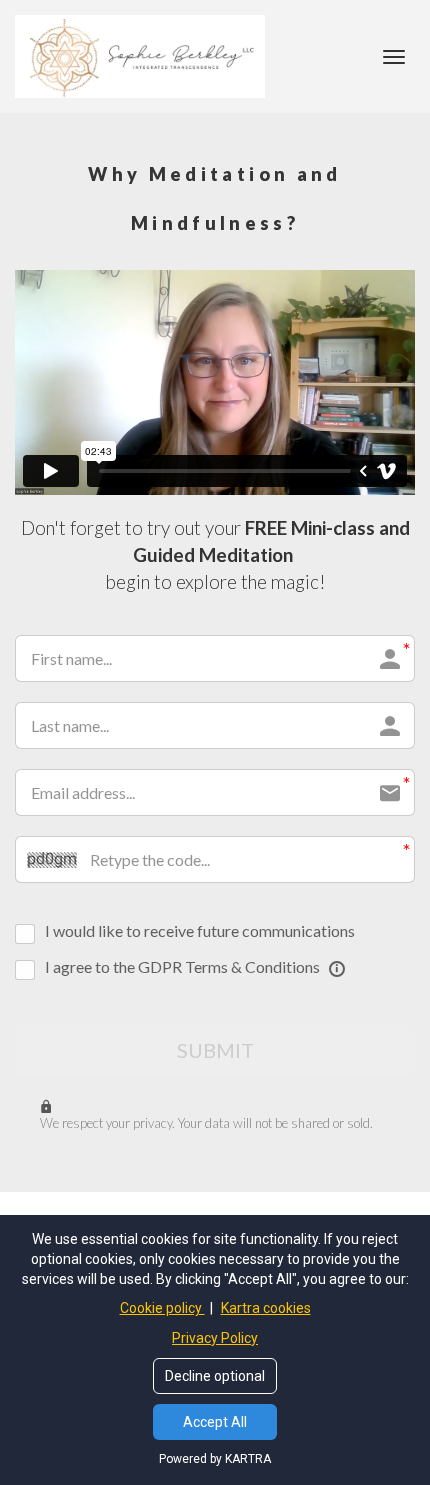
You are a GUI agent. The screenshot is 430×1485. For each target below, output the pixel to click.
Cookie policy (162, 1308)
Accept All (215, 1422)
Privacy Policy (215, 1338)
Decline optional (215, 1376)
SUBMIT (215, 1050)
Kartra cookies (266, 1308)
